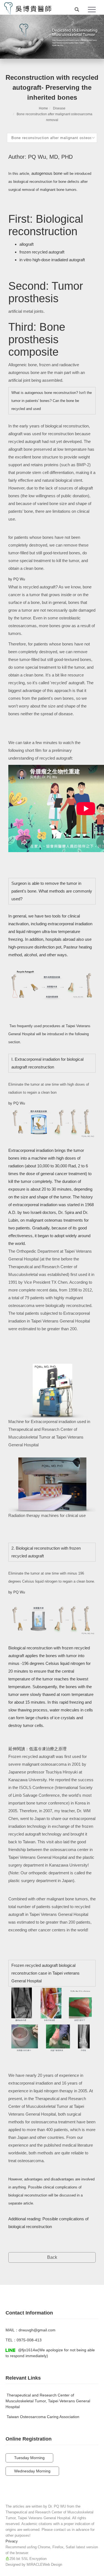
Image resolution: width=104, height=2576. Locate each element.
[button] (77, 10)
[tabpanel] (52, 37)
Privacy (12, 2541)
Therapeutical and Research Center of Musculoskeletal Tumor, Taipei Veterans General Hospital (48, 2401)
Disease (59, 108)
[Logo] (28, 8)
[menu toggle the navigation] (92, 10)
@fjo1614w (28, 2350)
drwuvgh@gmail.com (37, 2330)
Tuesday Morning (29, 2458)
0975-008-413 (29, 2340)
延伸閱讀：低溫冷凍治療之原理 (37, 1749)
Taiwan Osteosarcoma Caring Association (43, 2417)
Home (43, 108)
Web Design (52, 2565)
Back (52, 2257)
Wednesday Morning (32, 2471)
